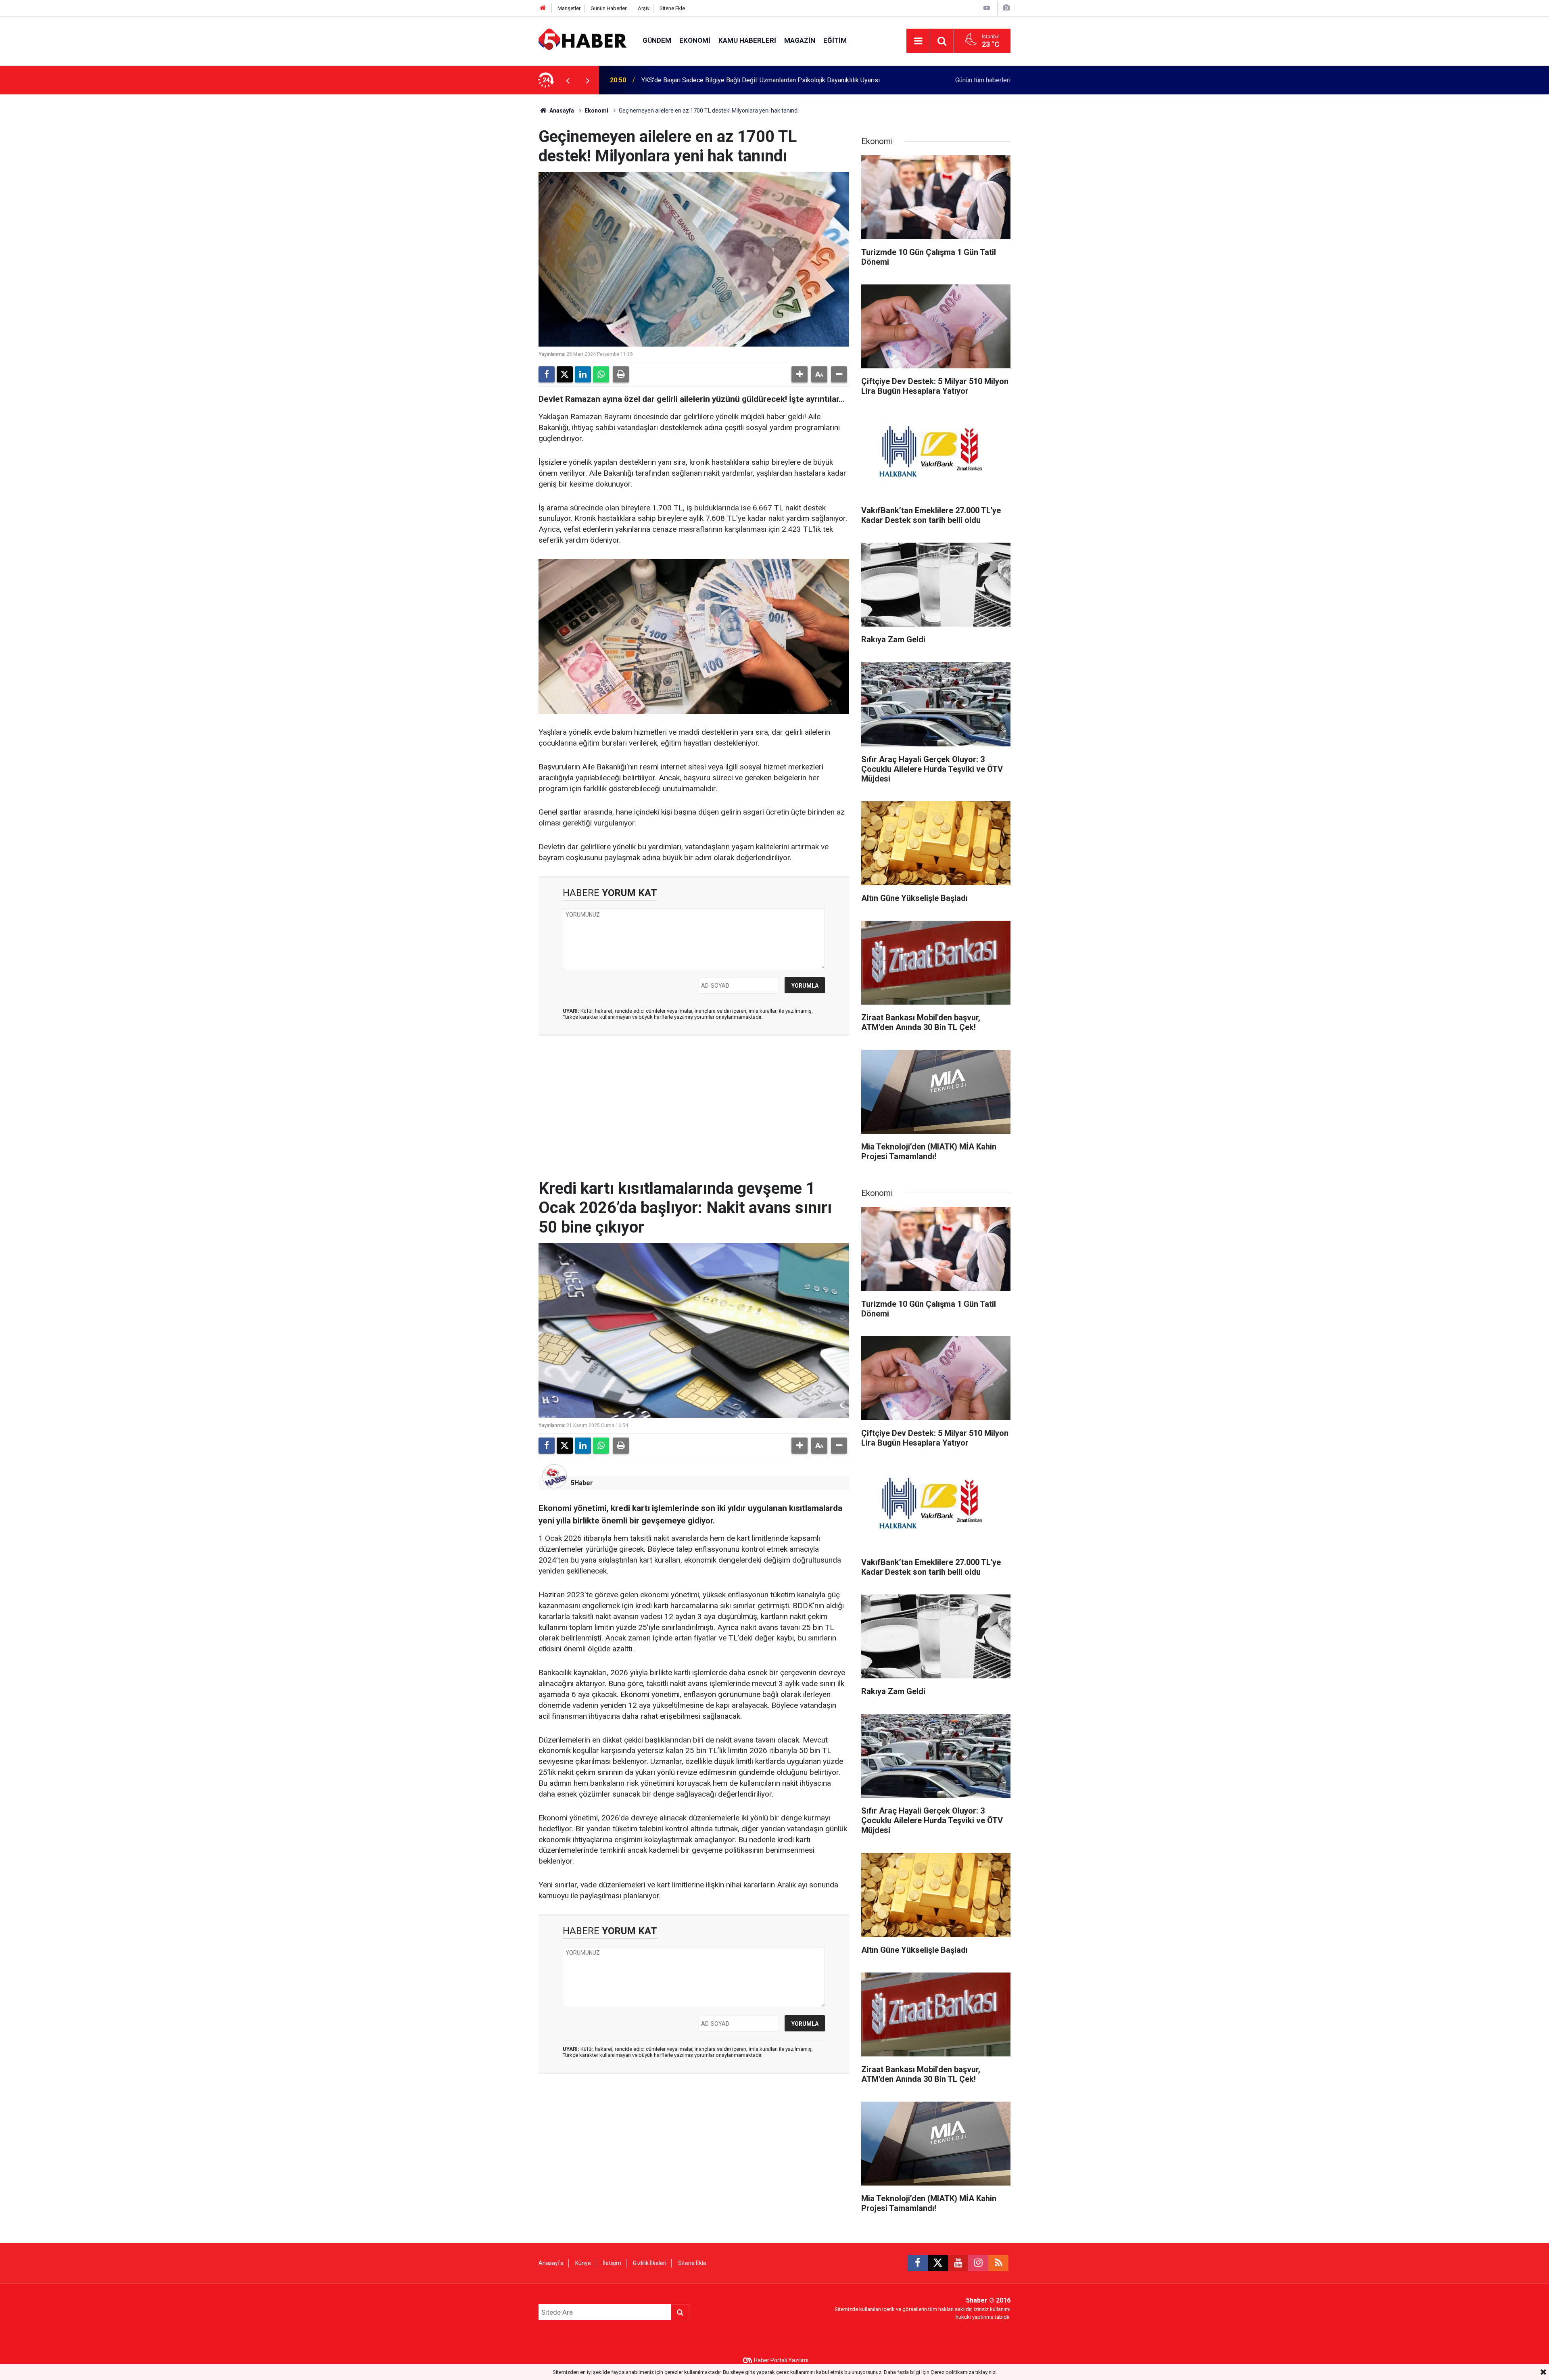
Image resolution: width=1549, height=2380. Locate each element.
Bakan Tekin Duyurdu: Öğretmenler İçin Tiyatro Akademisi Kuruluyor (735, 80)
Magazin (800, 40)
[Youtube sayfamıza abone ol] (958, 2263)
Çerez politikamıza (952, 2372)
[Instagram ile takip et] (978, 2263)
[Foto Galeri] (1006, 8)
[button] (800, 374)
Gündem (657, 40)
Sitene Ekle (672, 8)
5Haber (582, 1483)
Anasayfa (561, 111)
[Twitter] (565, 374)
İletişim (612, 2263)
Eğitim (835, 40)
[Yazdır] (621, 374)
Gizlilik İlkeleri (650, 2263)
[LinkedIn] (583, 374)
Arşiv (644, 8)
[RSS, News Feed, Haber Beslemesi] (998, 2263)
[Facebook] (547, 374)
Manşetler (569, 8)
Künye (583, 2263)
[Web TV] (987, 8)
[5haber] (582, 40)
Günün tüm (983, 80)
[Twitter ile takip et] (938, 2263)
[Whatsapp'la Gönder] (601, 374)
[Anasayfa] (543, 8)
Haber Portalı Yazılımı (781, 2360)
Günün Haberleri (609, 8)
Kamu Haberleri (747, 40)
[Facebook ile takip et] (918, 2263)
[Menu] (918, 41)
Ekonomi (695, 40)
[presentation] (568, 80)
